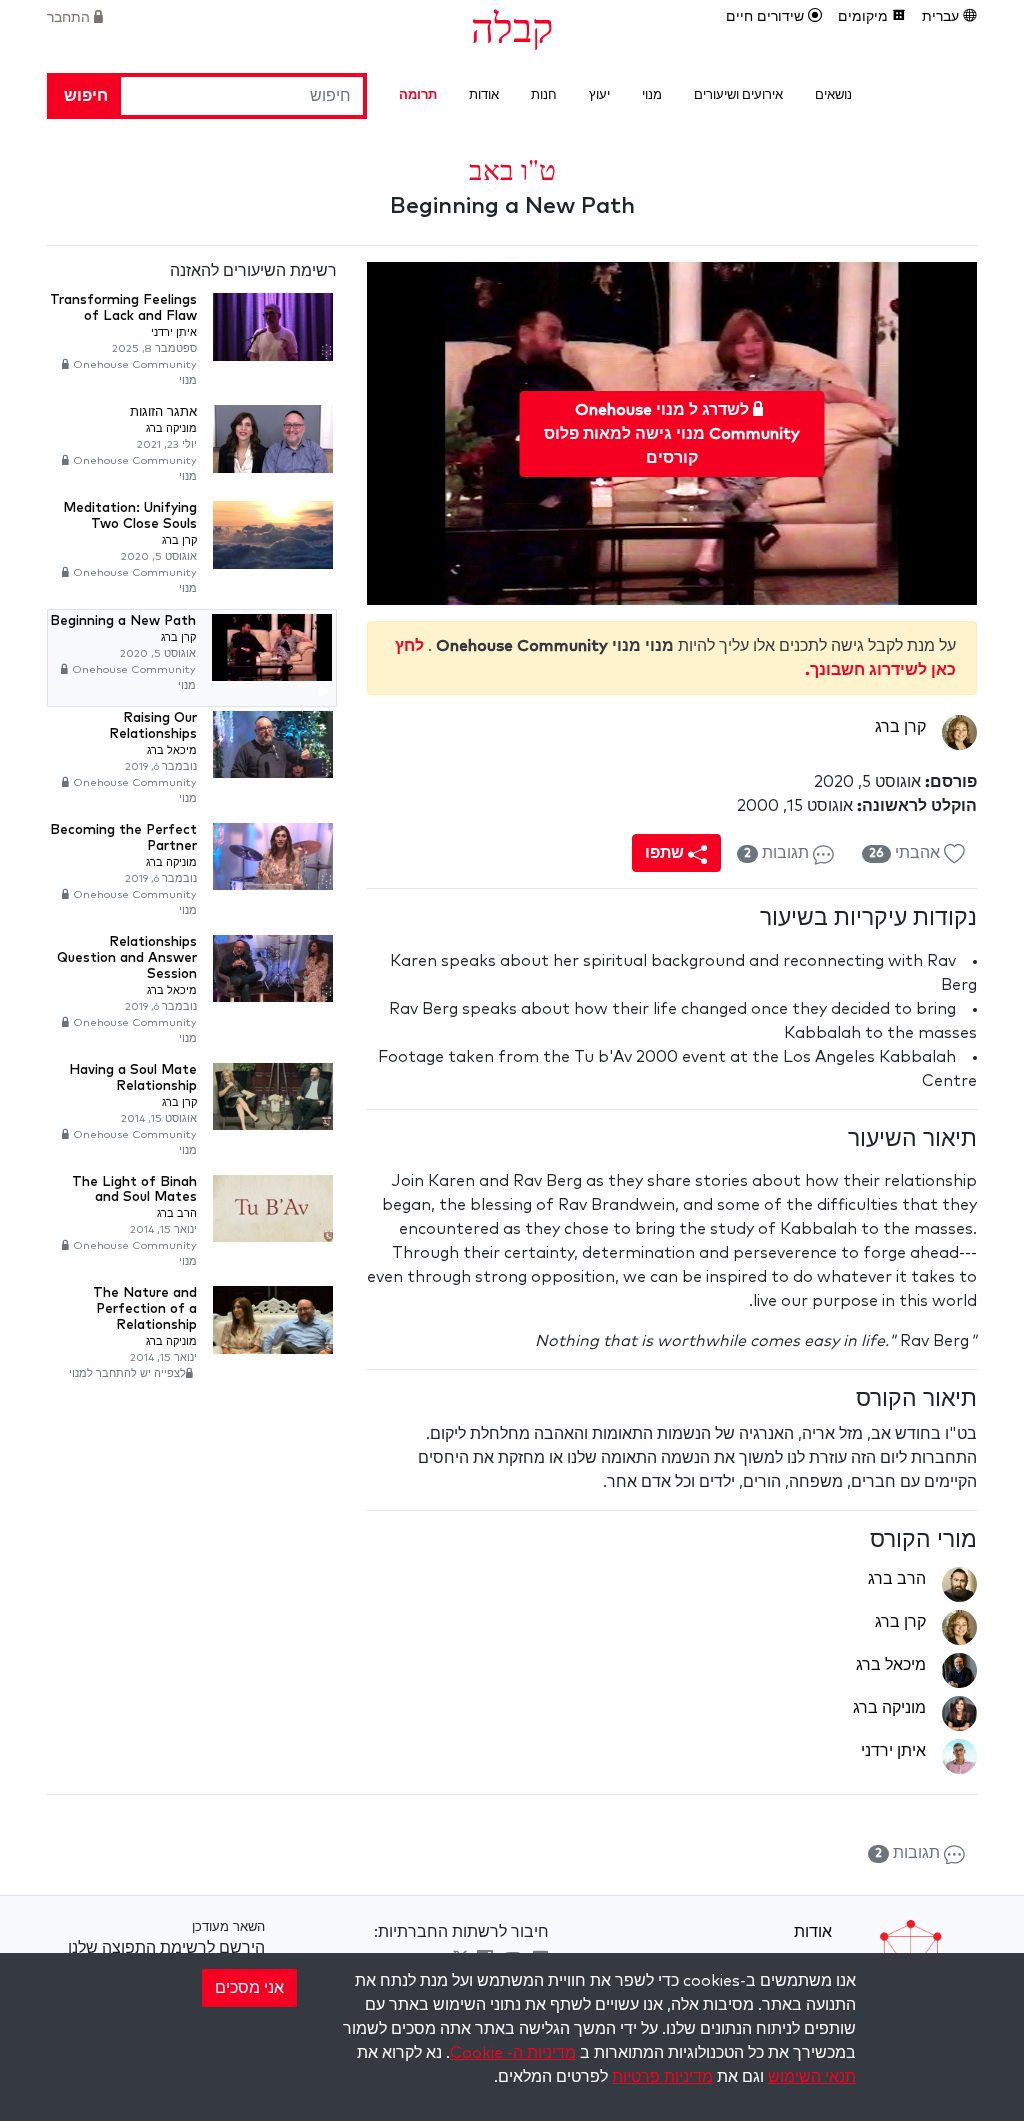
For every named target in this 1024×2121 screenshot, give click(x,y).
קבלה (512, 26)
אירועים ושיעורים (738, 95)
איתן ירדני (893, 1751)
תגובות (778, 853)
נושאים (833, 95)
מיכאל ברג (891, 1665)
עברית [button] (942, 17)
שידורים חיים (767, 17)
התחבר (70, 18)
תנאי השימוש (812, 2077)
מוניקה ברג (889, 1708)
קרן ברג (900, 727)
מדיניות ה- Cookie (513, 2053)
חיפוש (86, 96)
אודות (484, 95)
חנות (544, 95)
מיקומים (865, 17)
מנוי (652, 95)
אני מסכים (249, 1988)
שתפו (666, 853)
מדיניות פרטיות (662, 2077)
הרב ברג (897, 1579)
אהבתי (906, 853)
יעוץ (599, 95)
